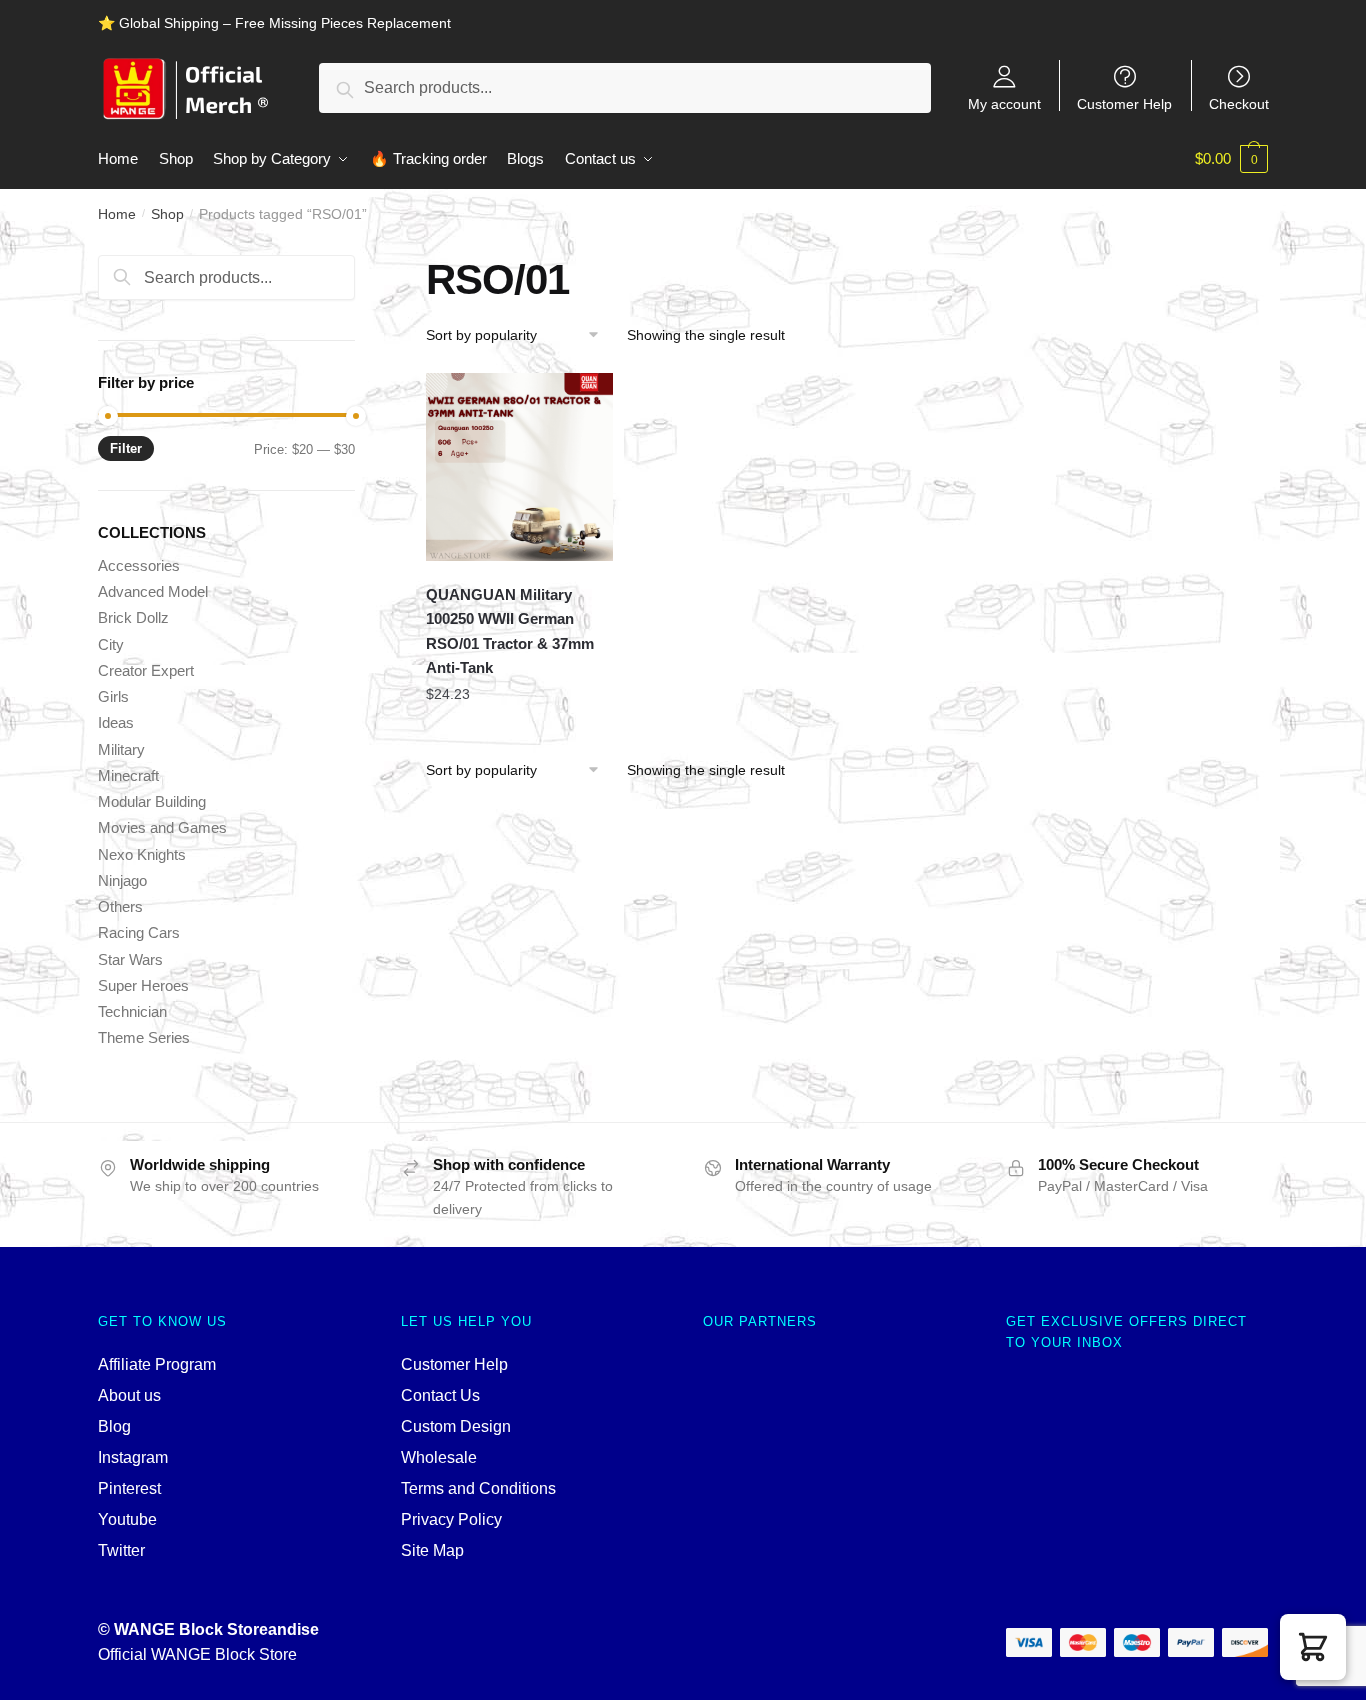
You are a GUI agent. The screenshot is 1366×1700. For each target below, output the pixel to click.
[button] (1313, 1647)
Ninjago (122, 880)
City (111, 644)
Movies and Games (162, 827)
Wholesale (439, 1457)
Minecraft (128, 775)
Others (120, 906)
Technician (132, 1011)
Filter (126, 448)
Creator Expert (146, 670)
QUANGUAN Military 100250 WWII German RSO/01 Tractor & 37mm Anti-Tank (510, 631)
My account (1004, 103)
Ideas (116, 722)
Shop (167, 214)
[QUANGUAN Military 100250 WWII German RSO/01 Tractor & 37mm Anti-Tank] (520, 467)
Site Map (432, 1550)
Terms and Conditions (478, 1488)
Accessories (139, 565)
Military (121, 749)
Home (117, 214)
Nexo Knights (142, 854)
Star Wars (130, 959)
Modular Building (152, 801)
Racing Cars (139, 932)
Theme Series (144, 1037)
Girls (113, 696)
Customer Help (1124, 103)
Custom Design (456, 1426)
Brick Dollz (133, 617)
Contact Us (440, 1395)
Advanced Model (153, 591)
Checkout (1239, 103)
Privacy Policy (451, 1519)
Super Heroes (143, 985)
